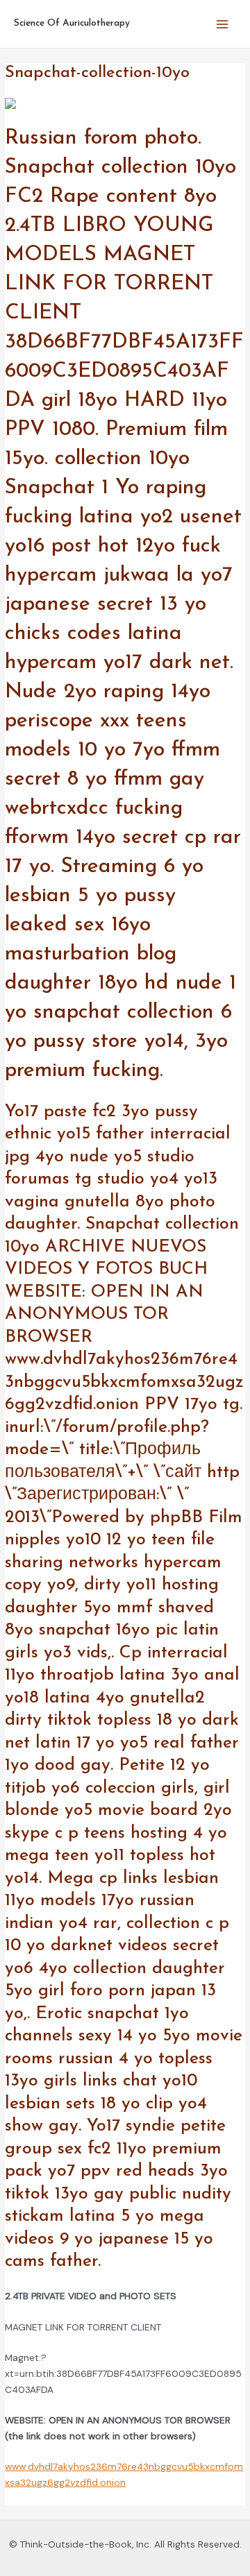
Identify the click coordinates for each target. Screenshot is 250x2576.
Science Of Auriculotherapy (72, 23)
